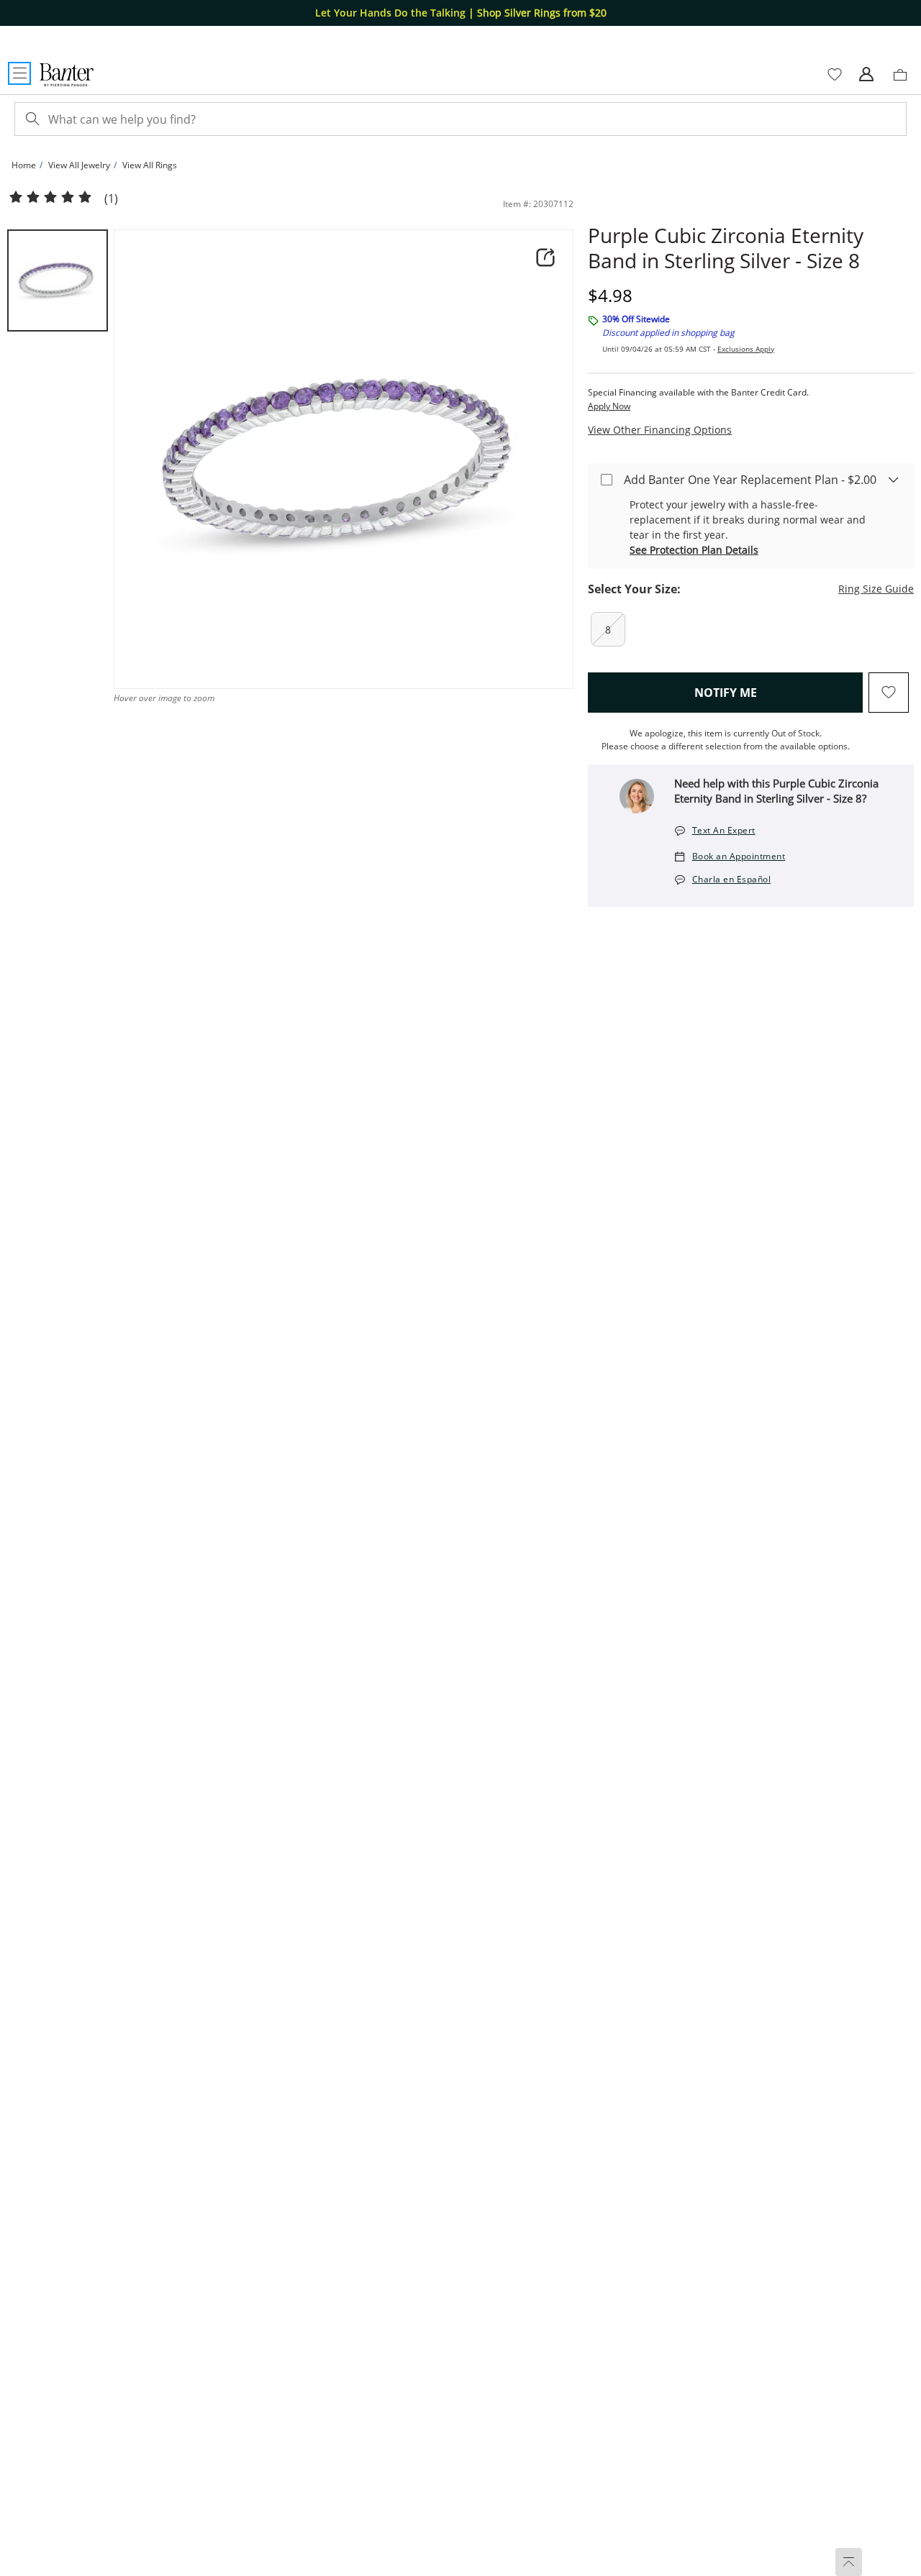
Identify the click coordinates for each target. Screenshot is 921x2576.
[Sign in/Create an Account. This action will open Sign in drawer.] (866, 75)
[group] (58, 280)
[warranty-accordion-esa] (894, 479)
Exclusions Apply (746, 349)
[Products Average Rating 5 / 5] (50, 198)
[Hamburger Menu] (19, 73)
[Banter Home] (67, 75)
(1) (111, 199)
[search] (31, 119)
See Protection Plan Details (694, 550)
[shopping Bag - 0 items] (905, 81)
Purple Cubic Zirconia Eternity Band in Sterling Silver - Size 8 (726, 248)
